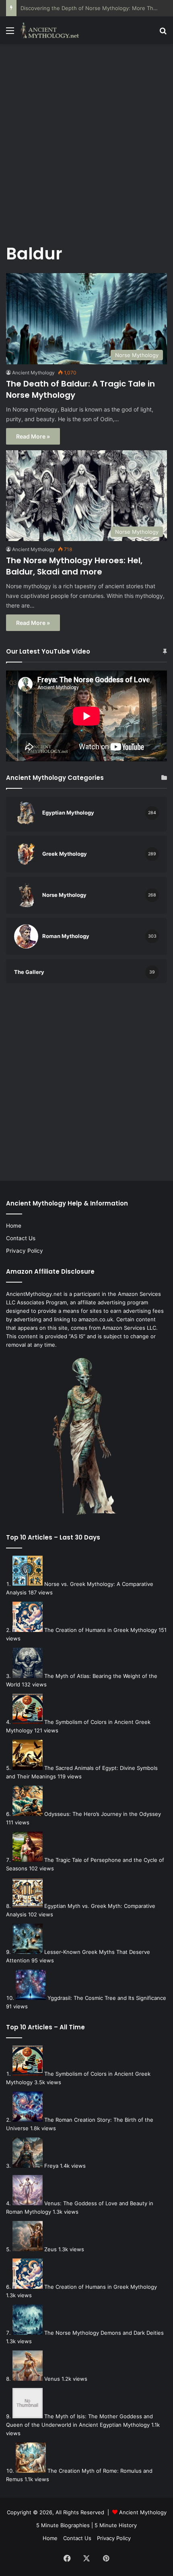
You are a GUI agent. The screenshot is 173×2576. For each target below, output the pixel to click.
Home (14, 1226)
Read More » (33, 436)
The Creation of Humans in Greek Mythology (101, 1630)
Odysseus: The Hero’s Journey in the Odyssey (103, 1814)
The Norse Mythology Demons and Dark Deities (104, 2333)
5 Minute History (116, 2525)
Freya (51, 2166)
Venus (52, 2379)
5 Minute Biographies (63, 2525)
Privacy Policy (25, 1251)
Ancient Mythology (33, 373)
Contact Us (21, 1238)
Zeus (50, 2249)
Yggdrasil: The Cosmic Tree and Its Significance (107, 1998)
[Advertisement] (86, 139)
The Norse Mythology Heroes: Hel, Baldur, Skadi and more (74, 566)
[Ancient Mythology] (52, 30)
